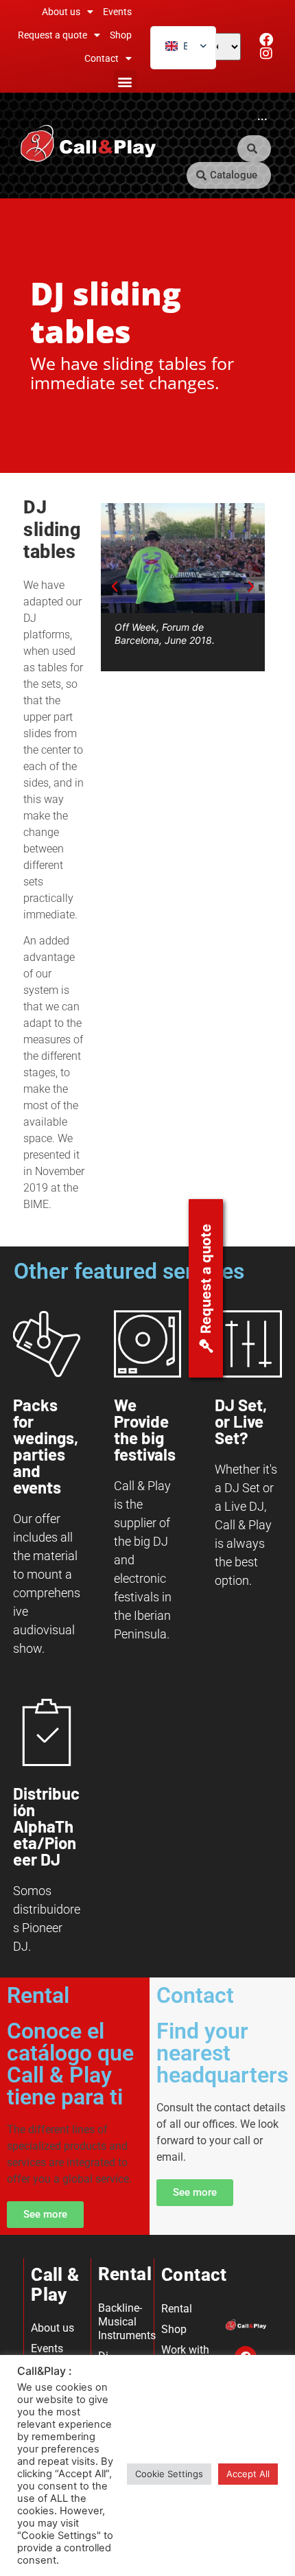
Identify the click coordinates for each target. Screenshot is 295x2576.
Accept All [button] (248, 2474)
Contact (102, 58)
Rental (177, 2309)
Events (117, 12)
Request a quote (52, 35)
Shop (121, 35)
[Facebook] (266, 40)
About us (61, 12)
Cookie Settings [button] (169, 2474)
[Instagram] (266, 54)
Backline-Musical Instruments (123, 2322)
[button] (125, 81)
